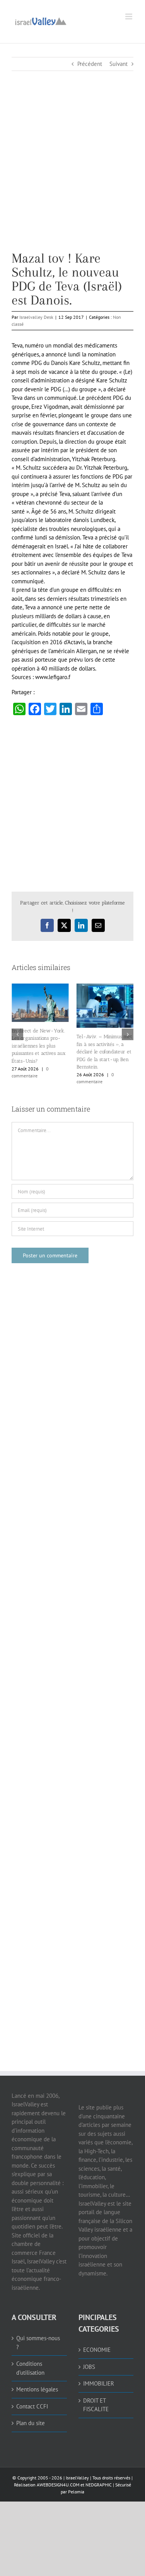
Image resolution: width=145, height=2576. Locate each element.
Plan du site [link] (31, 2417)
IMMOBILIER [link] (99, 2377)
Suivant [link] (119, 64)
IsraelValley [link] (77, 2471)
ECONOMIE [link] (97, 2343)
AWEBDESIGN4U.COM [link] (58, 2478)
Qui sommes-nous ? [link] (38, 2336)
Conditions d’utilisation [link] (30, 2362)
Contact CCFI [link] (32, 2400)
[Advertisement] (72, 179)
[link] (41, 20)
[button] (17, 1031)
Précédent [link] (90, 64)
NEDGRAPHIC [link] (98, 2478)
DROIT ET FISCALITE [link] (96, 2399)
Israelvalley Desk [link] (36, 317)
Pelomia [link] (76, 2485)
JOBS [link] (89, 2361)
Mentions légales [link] (37, 2383)
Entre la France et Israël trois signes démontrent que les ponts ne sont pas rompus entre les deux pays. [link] (39, 1036)
